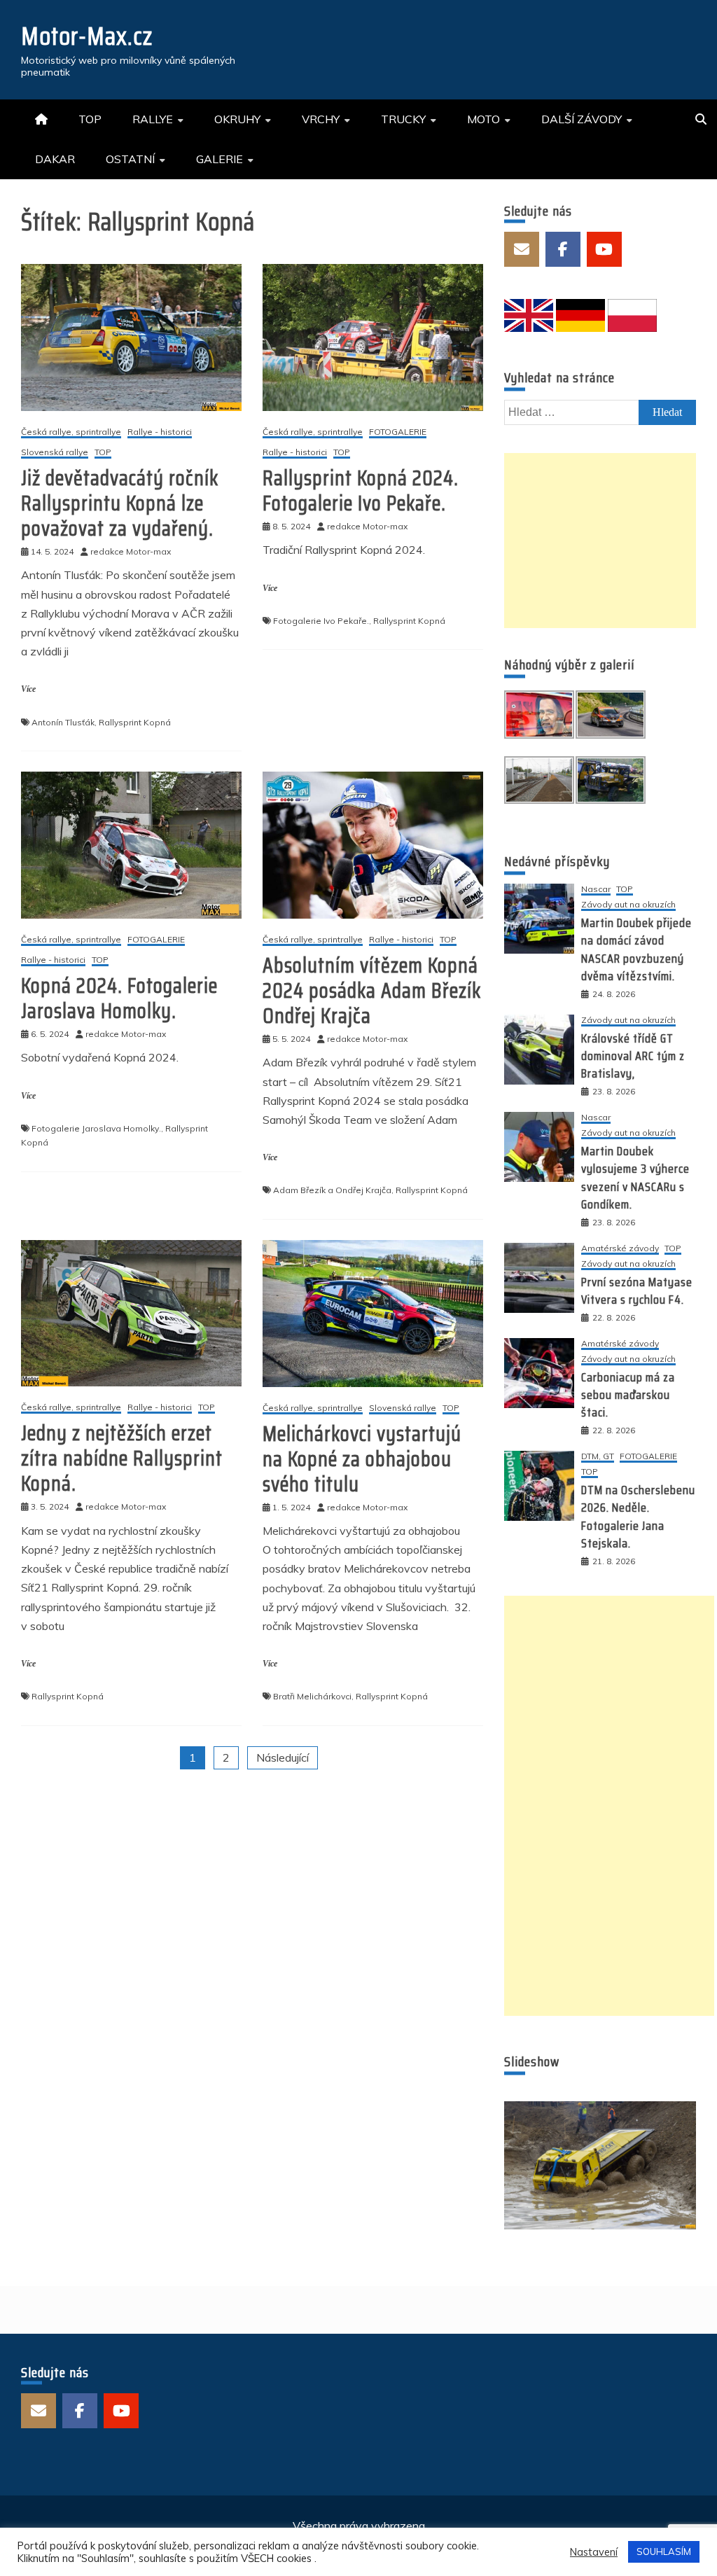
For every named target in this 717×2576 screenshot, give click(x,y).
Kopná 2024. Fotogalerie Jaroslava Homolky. (119, 998)
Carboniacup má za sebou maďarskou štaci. (628, 1395)
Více (28, 689)
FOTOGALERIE (398, 432)
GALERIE (220, 159)
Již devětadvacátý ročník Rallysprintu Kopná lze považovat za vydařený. (120, 503)
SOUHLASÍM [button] (664, 2551)
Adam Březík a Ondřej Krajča (332, 1190)
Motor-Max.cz (87, 36)
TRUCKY (403, 119)
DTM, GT (598, 1457)
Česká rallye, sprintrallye (71, 432)
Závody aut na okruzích (628, 905)
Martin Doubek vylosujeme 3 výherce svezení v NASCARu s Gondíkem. (635, 1178)
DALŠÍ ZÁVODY (582, 119)
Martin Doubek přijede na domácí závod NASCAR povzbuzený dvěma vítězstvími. (636, 949)
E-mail (522, 249)
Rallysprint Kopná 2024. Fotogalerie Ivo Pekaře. (361, 490)
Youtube (604, 249)
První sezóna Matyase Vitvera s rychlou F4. (637, 1291)
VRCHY (321, 119)
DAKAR (55, 159)
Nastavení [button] (594, 2552)
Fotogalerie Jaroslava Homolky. (96, 1128)
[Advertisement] (600, 541)
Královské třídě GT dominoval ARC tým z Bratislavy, (633, 1056)
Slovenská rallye (55, 453)
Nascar (596, 890)
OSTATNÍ (130, 159)
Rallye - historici (160, 432)
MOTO (483, 119)
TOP (90, 119)
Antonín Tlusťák (63, 722)
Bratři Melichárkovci (312, 1696)
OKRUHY (237, 119)
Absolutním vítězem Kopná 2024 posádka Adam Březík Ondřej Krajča (372, 990)
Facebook (563, 249)
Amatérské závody (620, 1249)
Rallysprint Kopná (135, 722)
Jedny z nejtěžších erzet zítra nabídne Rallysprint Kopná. (122, 1458)
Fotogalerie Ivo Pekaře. (321, 621)
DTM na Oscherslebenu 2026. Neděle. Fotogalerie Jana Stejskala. (638, 1517)
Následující (283, 1757)
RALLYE (153, 119)
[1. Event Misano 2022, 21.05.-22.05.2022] (600, 2165)
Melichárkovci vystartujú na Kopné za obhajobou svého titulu (362, 1459)
